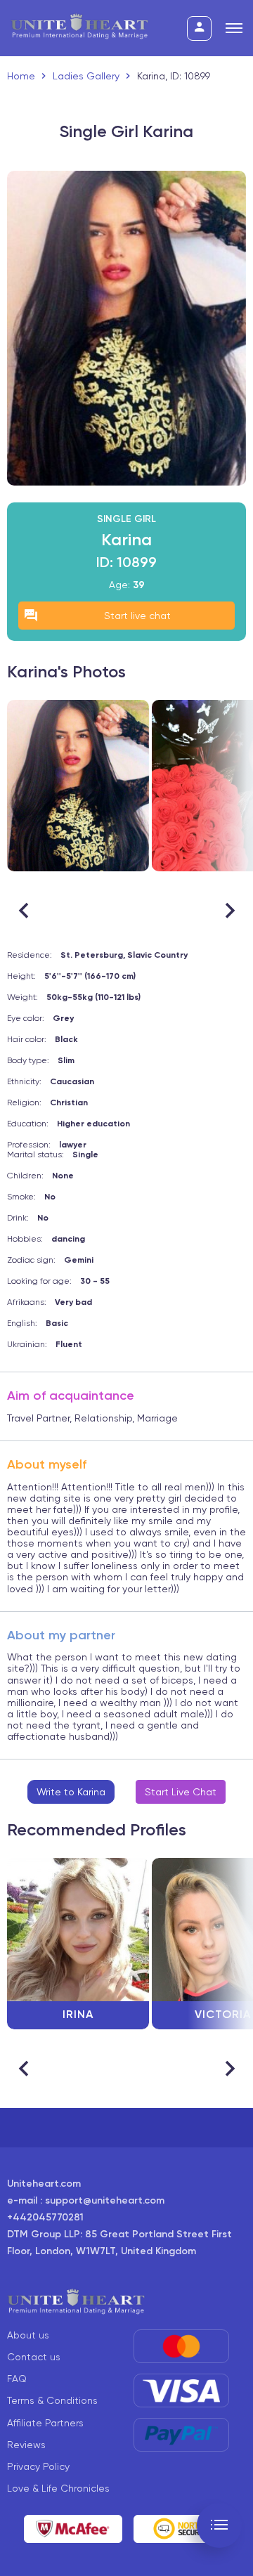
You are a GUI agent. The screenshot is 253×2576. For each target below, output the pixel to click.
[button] (229, 911)
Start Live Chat (181, 1792)
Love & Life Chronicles (58, 2488)
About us (28, 2335)
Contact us (34, 2357)
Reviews (26, 2445)
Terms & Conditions (52, 2400)
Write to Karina (71, 1792)
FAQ (17, 2379)
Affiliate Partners (45, 2423)
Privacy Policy (38, 2466)
